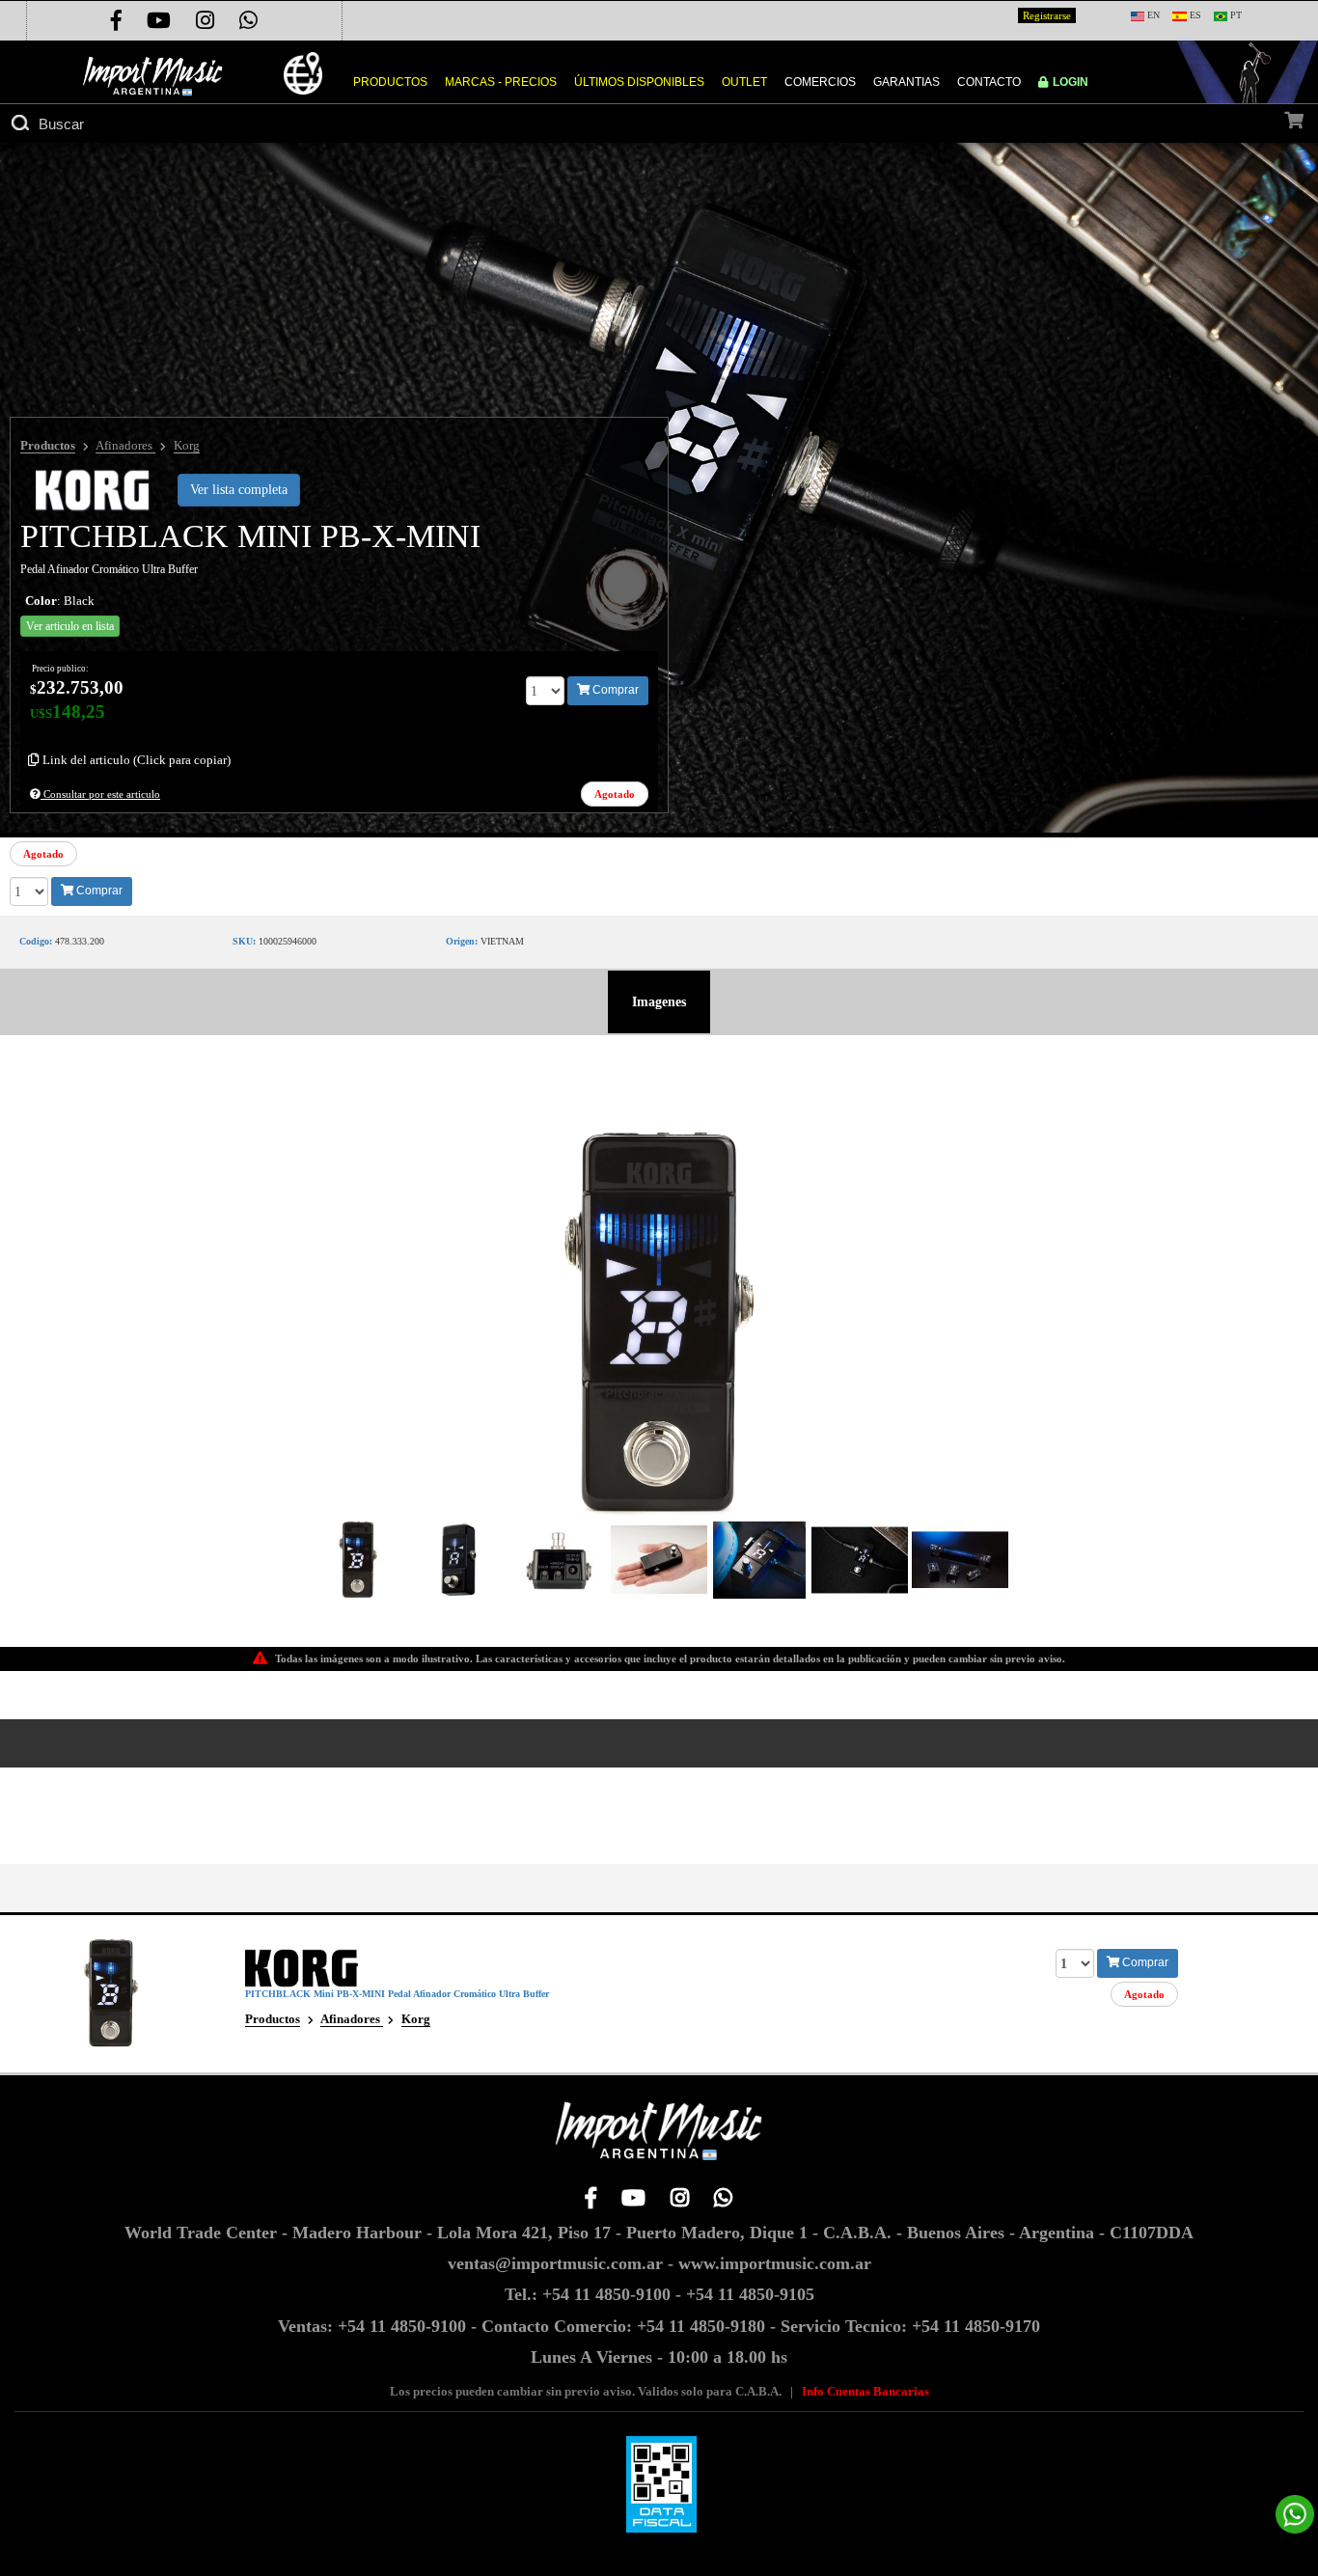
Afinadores (125, 445)
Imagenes (659, 1002)
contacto (989, 82)
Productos (48, 445)
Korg (187, 445)
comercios (820, 82)
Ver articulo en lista (70, 626)
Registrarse (1047, 15)
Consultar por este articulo (100, 794)
